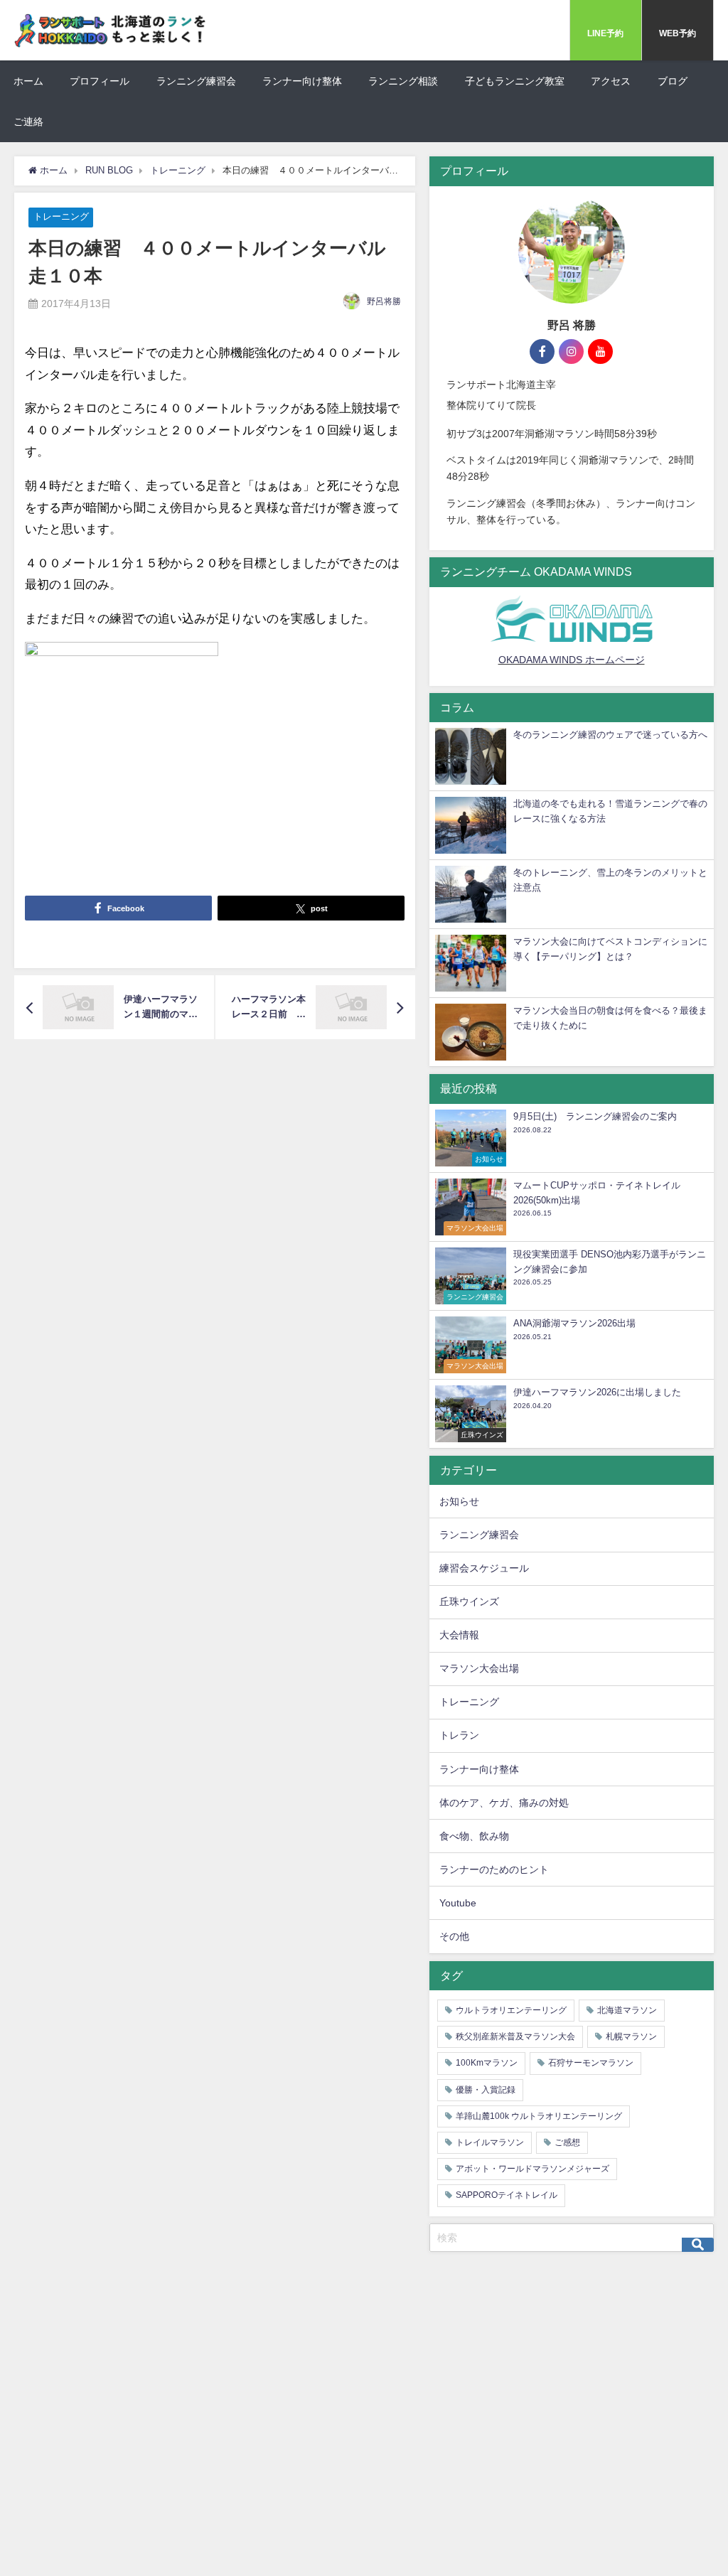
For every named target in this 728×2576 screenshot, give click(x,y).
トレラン (459, 1735)
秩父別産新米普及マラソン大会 (515, 2036)
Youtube (458, 1903)
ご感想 (567, 2142)
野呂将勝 (384, 301)
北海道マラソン (627, 2010)
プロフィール (100, 81)
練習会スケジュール (484, 1568)
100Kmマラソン (487, 2063)
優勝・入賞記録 (486, 2090)
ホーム (28, 81)
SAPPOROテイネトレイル (507, 2195)
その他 (454, 1936)
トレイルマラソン (490, 2142)
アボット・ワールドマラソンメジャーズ (532, 2169)
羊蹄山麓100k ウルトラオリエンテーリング (539, 2116)
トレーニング (61, 217)
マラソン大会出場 (479, 1668)
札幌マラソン (631, 2036)
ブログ (673, 81)
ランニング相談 (403, 81)
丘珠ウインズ (469, 1601)
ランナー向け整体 (302, 81)
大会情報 (459, 1635)
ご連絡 (28, 122)
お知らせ (459, 1501)
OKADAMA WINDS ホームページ (572, 660)
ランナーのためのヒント (494, 1869)
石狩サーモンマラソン (591, 2063)
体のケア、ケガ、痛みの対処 (504, 1803)
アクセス (611, 81)
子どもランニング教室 (515, 81)
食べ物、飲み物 (474, 1836)
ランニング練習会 (196, 81)
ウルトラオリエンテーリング (511, 2010)
